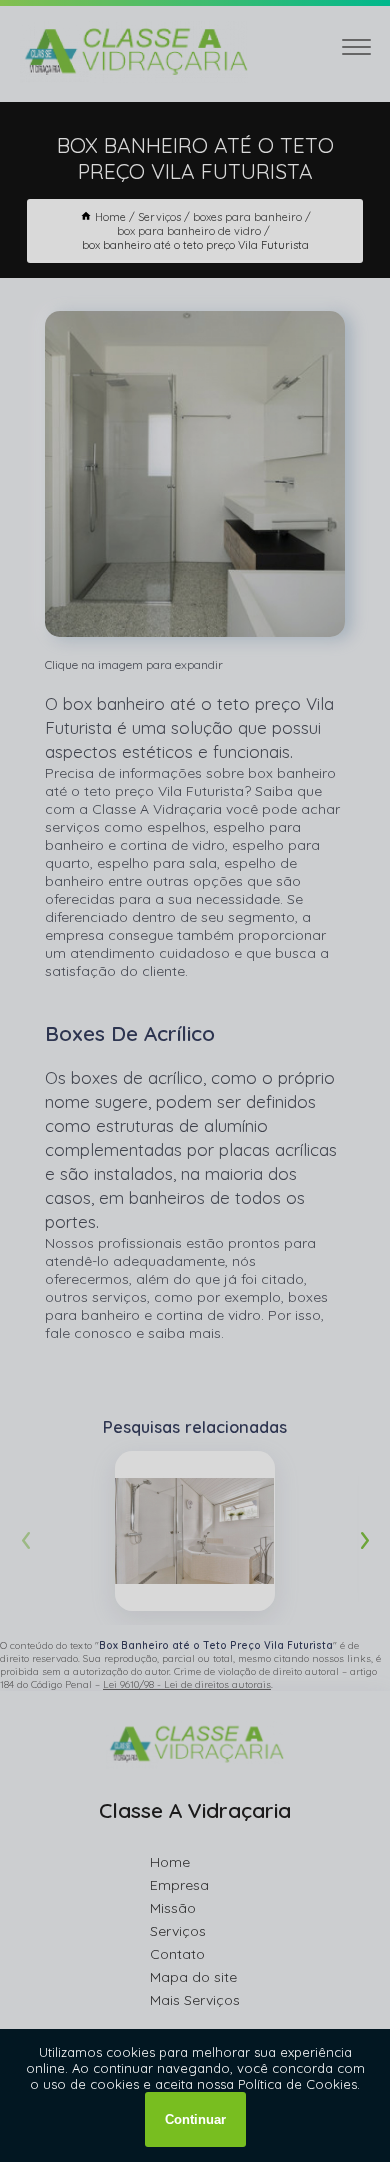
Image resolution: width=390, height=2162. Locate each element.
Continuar (195, 2119)
